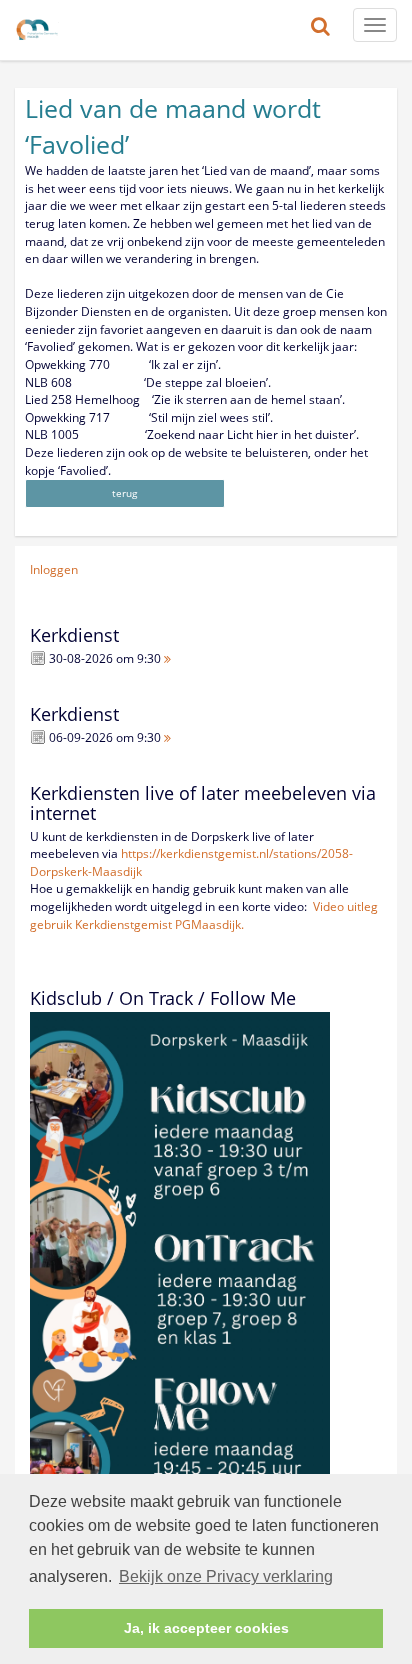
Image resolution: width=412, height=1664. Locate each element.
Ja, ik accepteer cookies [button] (206, 1628)
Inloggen (54, 569)
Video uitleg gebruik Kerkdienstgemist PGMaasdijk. (204, 915)
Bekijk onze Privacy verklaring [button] (226, 1576)
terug (124, 493)
